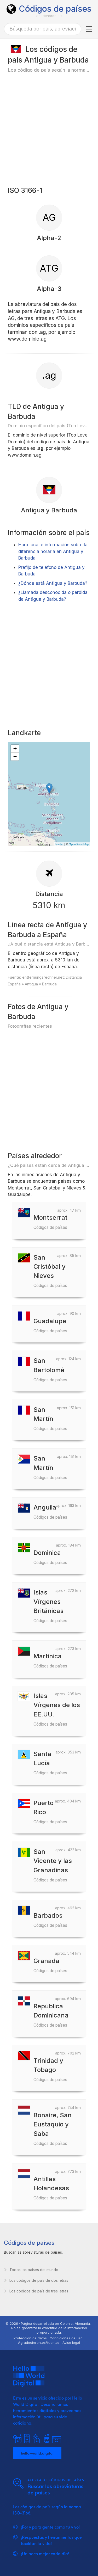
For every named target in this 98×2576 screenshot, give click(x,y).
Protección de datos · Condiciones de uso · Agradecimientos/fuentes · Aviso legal (49, 2340)
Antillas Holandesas (51, 2188)
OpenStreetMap (79, 844)
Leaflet (59, 844)
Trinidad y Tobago (50, 2069)
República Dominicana (51, 2015)
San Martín (50, 1418)
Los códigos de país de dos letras (39, 2280)
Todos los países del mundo (34, 2270)
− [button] (15, 756)
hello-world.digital (37, 2453)
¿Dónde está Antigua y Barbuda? (53, 583)
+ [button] (15, 749)
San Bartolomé (50, 1369)
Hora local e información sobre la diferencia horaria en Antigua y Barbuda (53, 551)
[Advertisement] (49, 129)
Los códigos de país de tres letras (39, 2291)
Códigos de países (55, 9)
